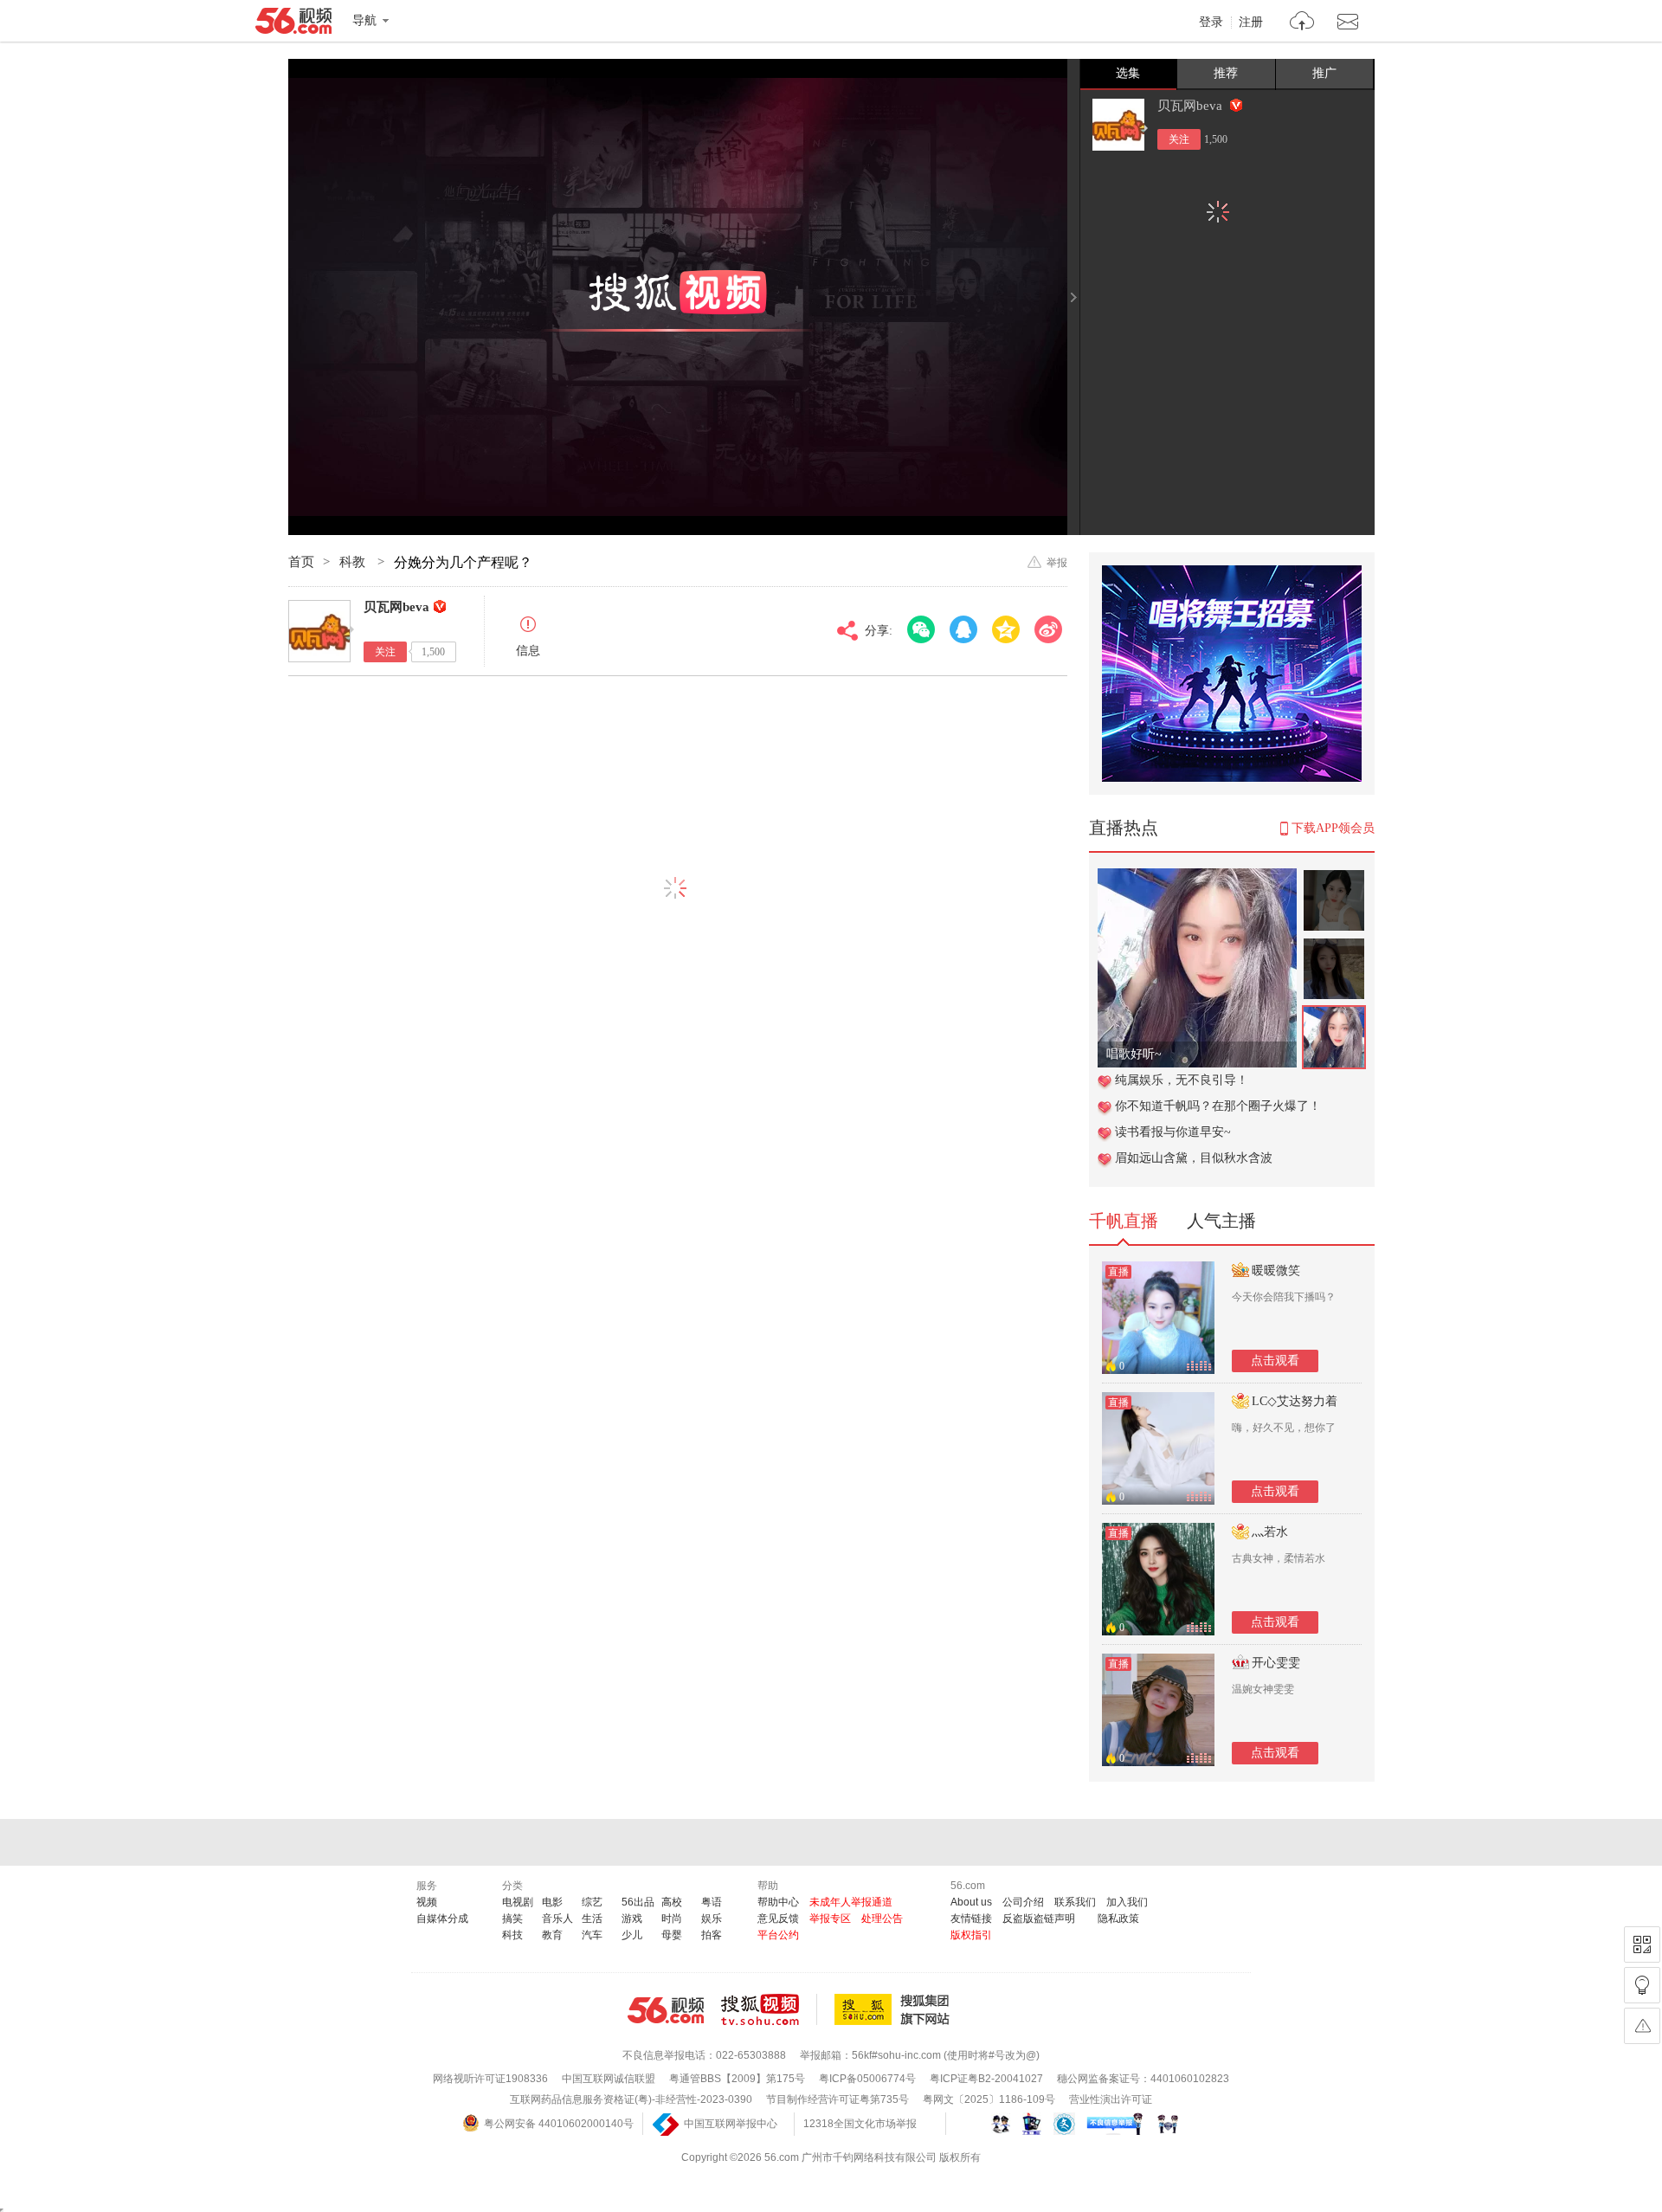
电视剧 (518, 1902)
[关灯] (1642, 1985)
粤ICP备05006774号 (867, 2079)
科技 (512, 1935)
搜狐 (895, 2009)
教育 (552, 1935)
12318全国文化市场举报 (860, 2124)
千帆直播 (1124, 1221)
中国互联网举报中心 (731, 2124)
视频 (427, 1902)
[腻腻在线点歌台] (1197, 877)
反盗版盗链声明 (1039, 1919)
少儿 (632, 1935)
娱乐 (712, 1919)
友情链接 (971, 1919)
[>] (1302, 23)
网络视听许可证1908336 (490, 2079)
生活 (592, 1919)
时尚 (672, 1919)
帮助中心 (778, 1902)
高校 (672, 1902)
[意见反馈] (1642, 2026)
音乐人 (557, 1919)
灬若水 (1270, 1532)
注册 (1251, 23)
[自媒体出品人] (1236, 105)
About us (971, 1902)
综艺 (592, 1902)
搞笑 (512, 1919)
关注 (1179, 139)
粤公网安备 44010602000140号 (559, 2124)
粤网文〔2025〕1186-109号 (989, 2099)
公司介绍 (1023, 1902)
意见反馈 (778, 1919)
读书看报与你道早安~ (1173, 1132)
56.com (293, 24)
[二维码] (1642, 1944)
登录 (1211, 23)
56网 (666, 2010)
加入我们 (1127, 1902)
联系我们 (1075, 1902)
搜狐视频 (769, 2009)
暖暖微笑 (1276, 1270)
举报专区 (830, 1919)
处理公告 (882, 1919)
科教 (354, 562)
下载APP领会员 (1333, 828)
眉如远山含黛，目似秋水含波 (1194, 1158)
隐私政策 (1118, 1919)
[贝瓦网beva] (1118, 125)
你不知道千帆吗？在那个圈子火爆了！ (1218, 1106)
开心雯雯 (1276, 1663)
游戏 (632, 1919)
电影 (552, 1902)
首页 (301, 562)
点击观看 (1275, 1361)
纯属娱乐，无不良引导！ (1182, 1080)
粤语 (712, 1902)
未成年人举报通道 (851, 1902)
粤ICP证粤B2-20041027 (986, 2079)
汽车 (592, 1935)
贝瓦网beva (1192, 106)
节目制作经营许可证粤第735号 (837, 2099)
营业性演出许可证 (1111, 2099)
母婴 (672, 1935)
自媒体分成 (442, 1919)
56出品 (638, 1902)
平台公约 (778, 1935)
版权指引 (971, 1935)
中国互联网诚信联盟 (609, 2079)
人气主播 (1221, 1221)
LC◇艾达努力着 (1295, 1401)
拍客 (712, 1935)
